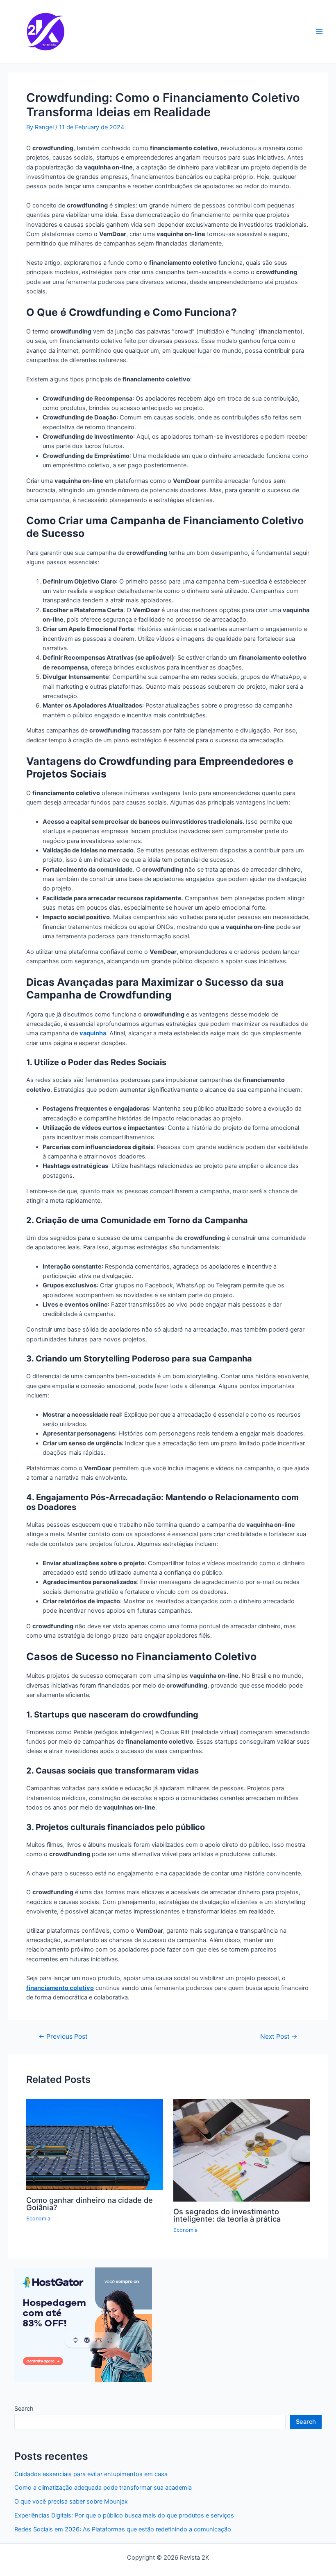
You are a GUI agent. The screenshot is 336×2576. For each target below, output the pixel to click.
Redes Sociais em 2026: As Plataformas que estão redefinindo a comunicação (124, 2529)
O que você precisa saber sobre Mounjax (71, 2502)
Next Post (279, 2037)
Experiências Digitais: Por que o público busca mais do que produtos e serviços (125, 2515)
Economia (38, 2219)
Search (24, 2409)
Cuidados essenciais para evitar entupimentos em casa (91, 2474)
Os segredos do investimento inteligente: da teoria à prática (227, 2215)
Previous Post (63, 2037)
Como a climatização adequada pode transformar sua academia (103, 2488)
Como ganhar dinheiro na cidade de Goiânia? (90, 2204)
